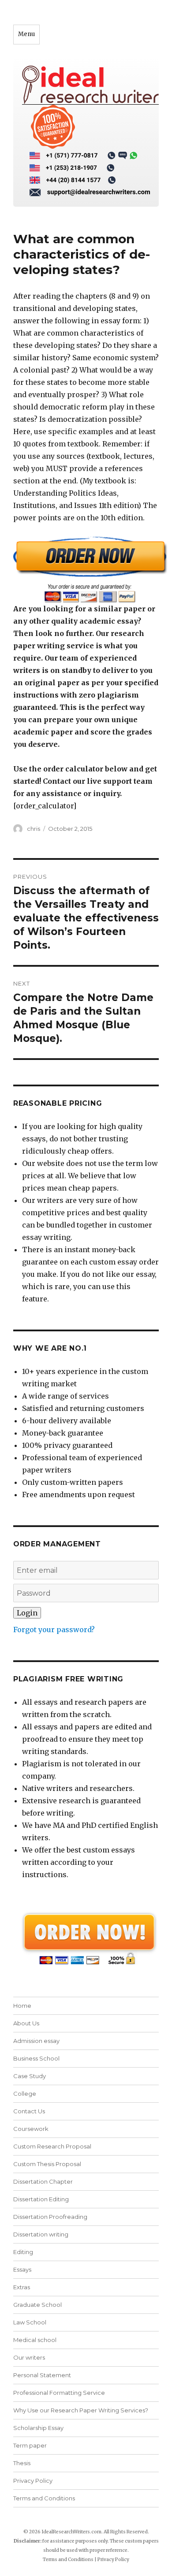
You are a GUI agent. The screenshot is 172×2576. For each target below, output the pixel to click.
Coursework (31, 2129)
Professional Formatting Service (59, 2393)
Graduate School (37, 2305)
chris (34, 829)
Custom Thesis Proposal (47, 2164)
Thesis (22, 2463)
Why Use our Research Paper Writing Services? (81, 2410)
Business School (36, 2058)
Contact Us (29, 2111)
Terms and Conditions (44, 2498)
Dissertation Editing (41, 2199)
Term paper (30, 2445)
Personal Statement (42, 2375)
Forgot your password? (54, 1630)
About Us (26, 2023)
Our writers (29, 2357)
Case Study (30, 2076)
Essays (22, 2269)
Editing (23, 2252)
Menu (26, 34)
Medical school (35, 2340)
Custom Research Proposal (52, 2146)
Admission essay (36, 2041)
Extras (22, 2287)
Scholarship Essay (38, 2428)
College (25, 2094)
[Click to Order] (86, 569)
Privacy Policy (33, 2481)
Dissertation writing (41, 2234)
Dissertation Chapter (43, 2181)
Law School (30, 2322)
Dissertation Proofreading (50, 2217)
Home (22, 2006)
